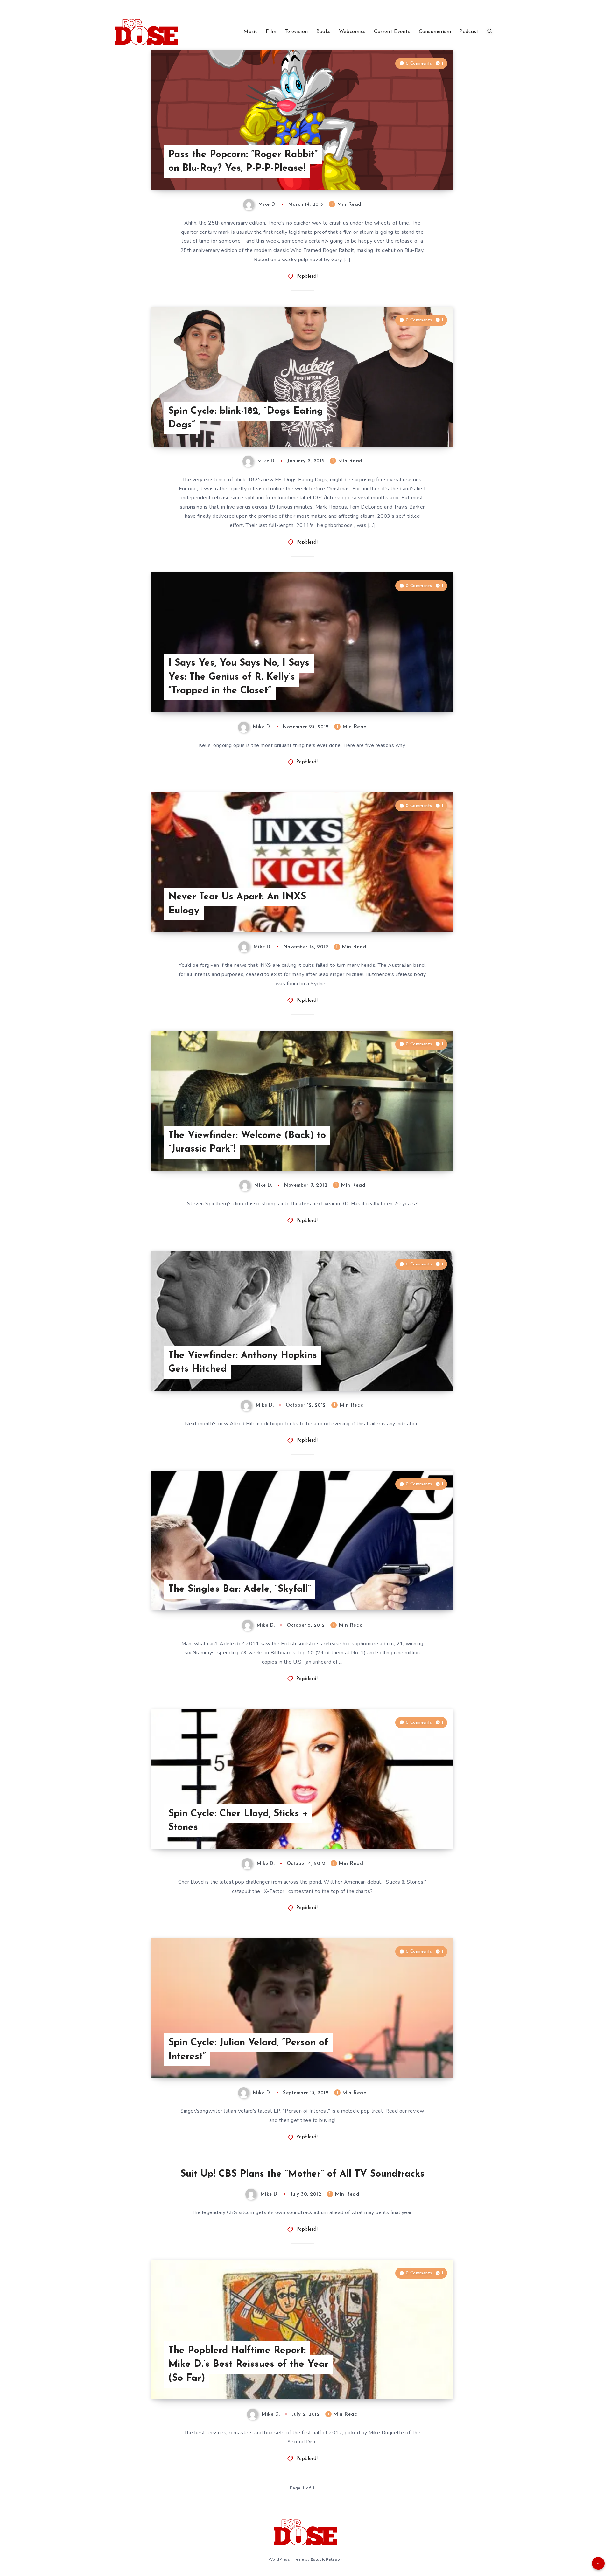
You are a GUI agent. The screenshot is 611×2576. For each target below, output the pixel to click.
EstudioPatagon (327, 2559)
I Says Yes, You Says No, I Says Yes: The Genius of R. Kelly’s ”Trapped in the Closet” (239, 677)
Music (250, 32)
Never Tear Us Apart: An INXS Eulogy (237, 904)
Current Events (392, 32)
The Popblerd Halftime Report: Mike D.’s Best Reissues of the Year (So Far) (248, 2365)
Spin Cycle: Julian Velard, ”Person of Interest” (248, 2050)
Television (296, 32)
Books (323, 32)
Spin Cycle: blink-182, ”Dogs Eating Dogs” (246, 418)
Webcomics (352, 32)
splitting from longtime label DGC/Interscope (298, 498)
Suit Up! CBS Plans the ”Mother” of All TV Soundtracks (302, 2174)
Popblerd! (307, 277)
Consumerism (435, 32)
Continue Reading (424, 171)
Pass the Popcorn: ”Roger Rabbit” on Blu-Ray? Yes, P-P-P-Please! (243, 162)
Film (271, 32)
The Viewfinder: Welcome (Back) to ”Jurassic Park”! (247, 1143)
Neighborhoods (335, 525)
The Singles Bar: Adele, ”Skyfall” (240, 1589)
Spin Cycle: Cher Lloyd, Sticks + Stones (238, 1821)
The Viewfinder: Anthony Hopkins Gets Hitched (243, 1363)
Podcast (469, 32)
